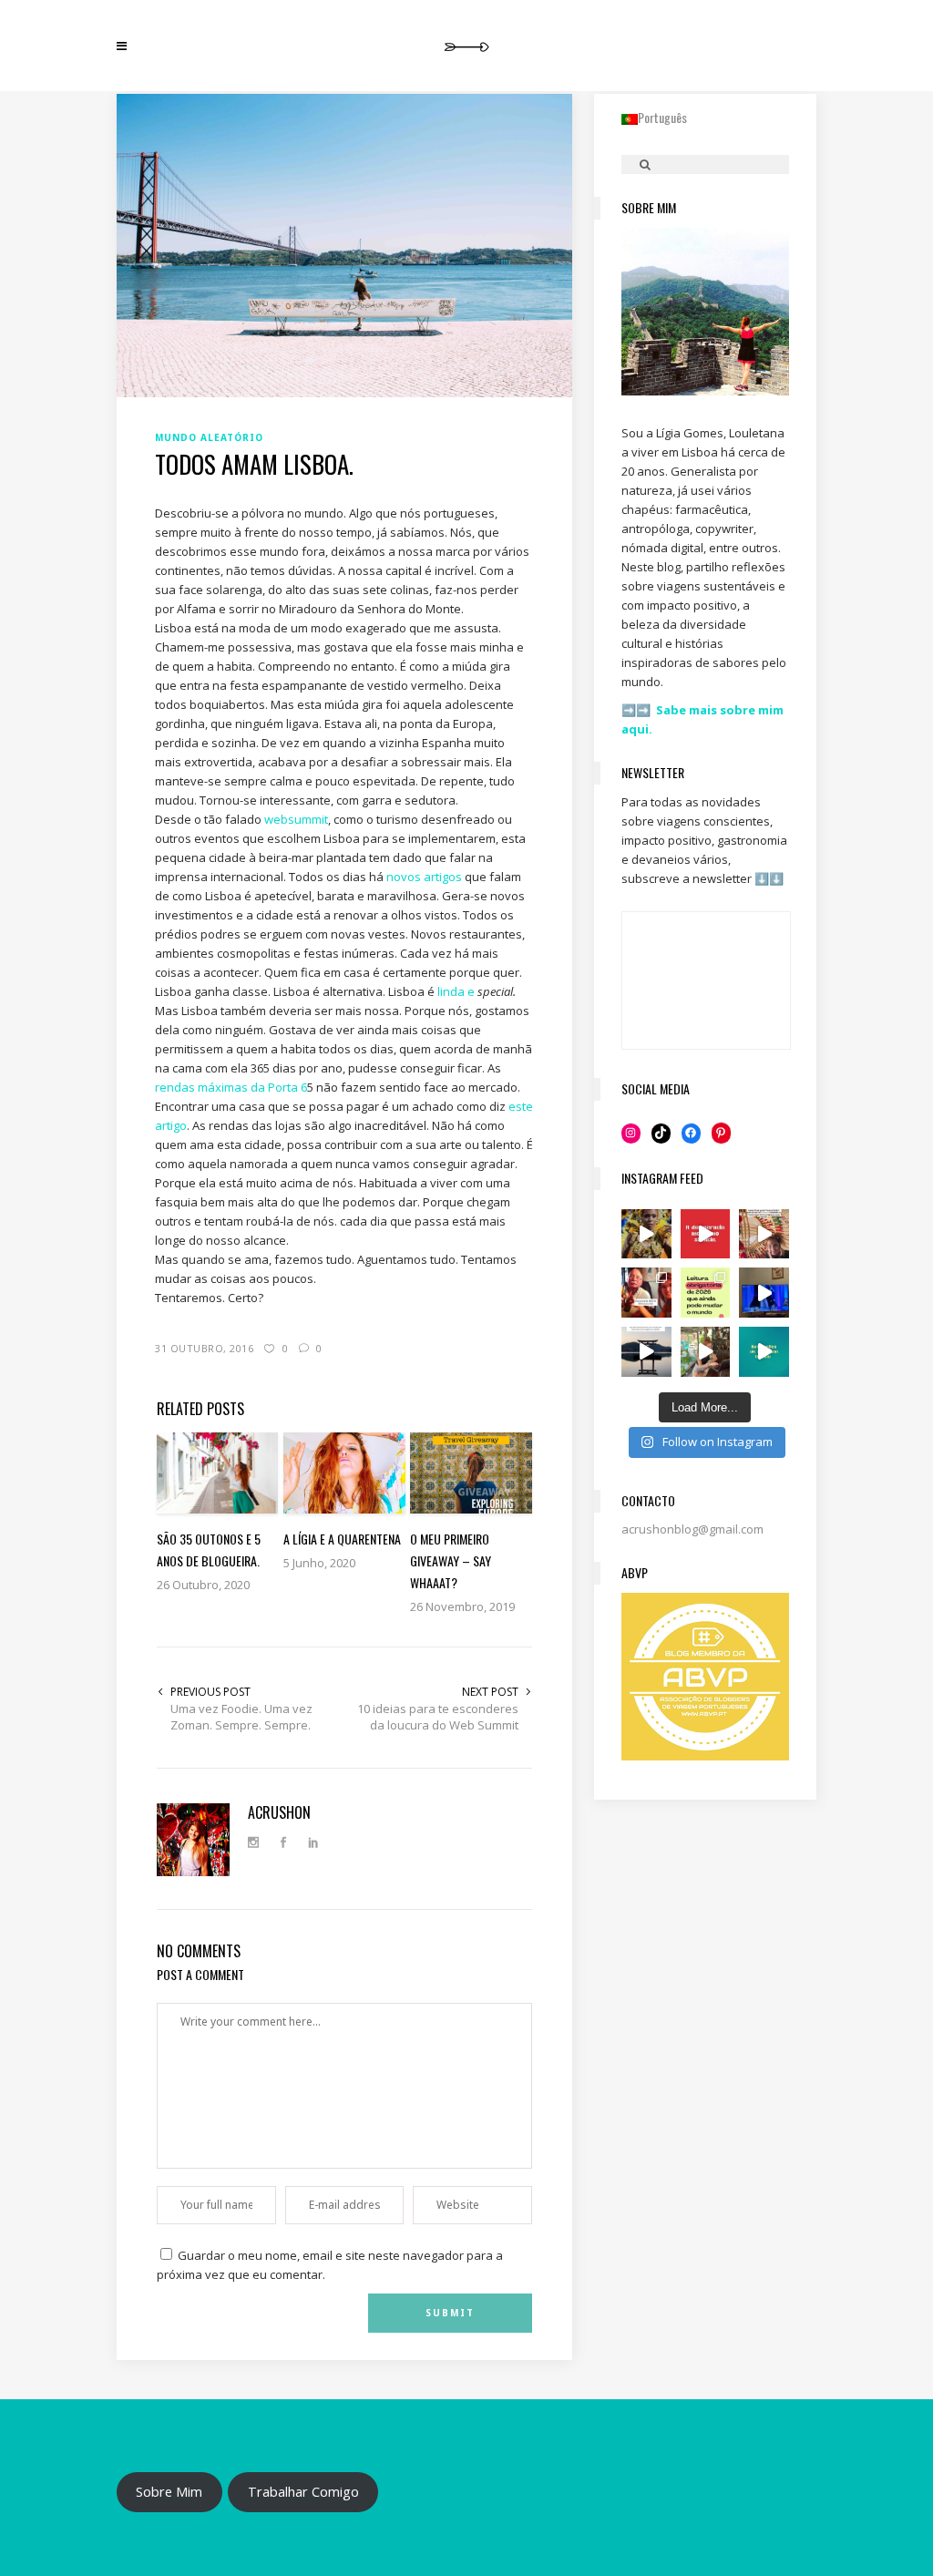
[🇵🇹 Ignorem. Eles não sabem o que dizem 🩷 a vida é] (764, 1234)
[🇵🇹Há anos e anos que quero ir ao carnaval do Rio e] (646, 1234)
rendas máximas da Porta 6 (231, 1087)
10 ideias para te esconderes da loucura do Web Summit (438, 1717)
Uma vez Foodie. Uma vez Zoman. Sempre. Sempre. (241, 1717)
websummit (296, 819)
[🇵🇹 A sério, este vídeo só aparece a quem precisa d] (646, 1352)
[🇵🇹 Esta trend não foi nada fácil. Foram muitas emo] (646, 1293)
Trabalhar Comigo (303, 2491)
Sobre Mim (169, 2491)
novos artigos (424, 877)
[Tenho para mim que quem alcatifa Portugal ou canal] (764, 1293)
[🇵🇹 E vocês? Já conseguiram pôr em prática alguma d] (764, 1352)
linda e (457, 991)
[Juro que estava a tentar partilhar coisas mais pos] (706, 1234)
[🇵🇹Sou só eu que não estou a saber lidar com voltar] (706, 1352)
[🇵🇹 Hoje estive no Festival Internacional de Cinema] (706, 1293)
